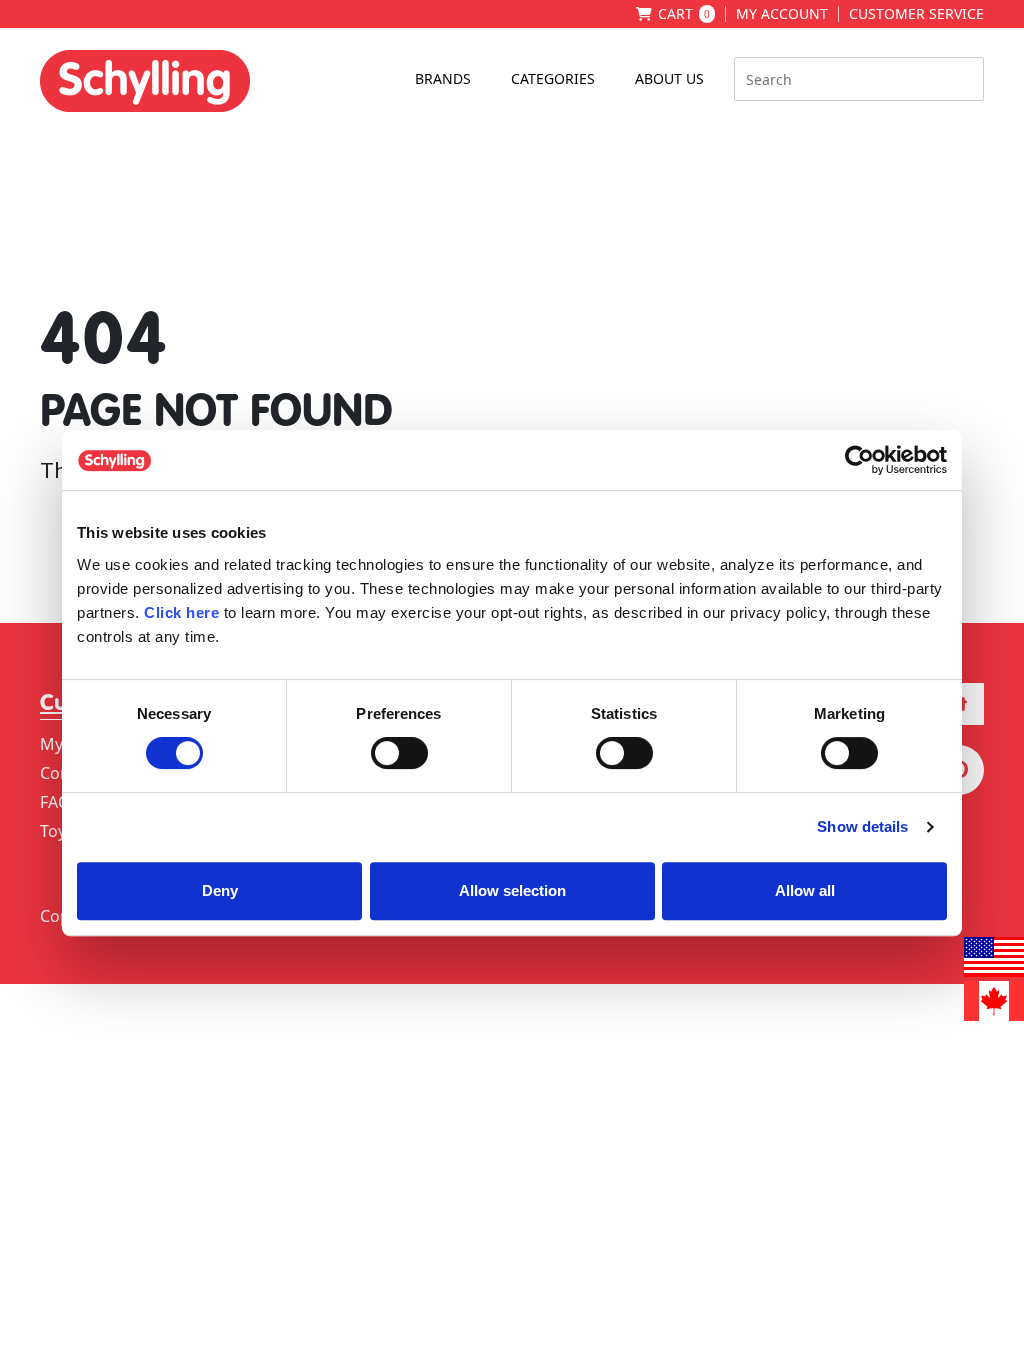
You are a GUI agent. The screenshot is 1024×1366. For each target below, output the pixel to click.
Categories (553, 78)
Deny (220, 890)
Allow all (805, 890)
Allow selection (512, 890)
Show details (862, 826)
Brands (443, 78)
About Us (669, 78)
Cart (684, 14)
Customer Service (916, 14)
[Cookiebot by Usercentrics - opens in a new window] (859, 460)
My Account (782, 14)
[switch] (399, 753)
